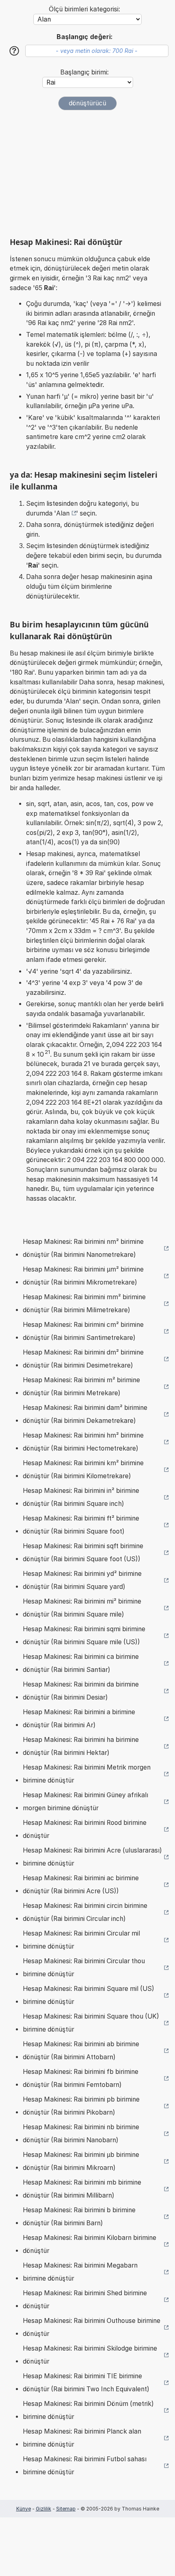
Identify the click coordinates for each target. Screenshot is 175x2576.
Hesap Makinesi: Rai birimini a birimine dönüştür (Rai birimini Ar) (79, 1718)
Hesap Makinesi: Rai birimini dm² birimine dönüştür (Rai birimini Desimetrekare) (83, 1359)
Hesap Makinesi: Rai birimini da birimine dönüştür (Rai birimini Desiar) (81, 1691)
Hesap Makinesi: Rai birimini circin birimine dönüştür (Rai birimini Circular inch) (85, 1912)
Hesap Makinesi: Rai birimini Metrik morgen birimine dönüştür (87, 1774)
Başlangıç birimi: (84, 72)
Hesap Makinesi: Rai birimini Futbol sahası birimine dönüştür (85, 2466)
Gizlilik (44, 2509)
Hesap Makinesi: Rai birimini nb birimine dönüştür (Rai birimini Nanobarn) (81, 2134)
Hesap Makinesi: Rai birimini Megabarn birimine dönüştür (80, 2272)
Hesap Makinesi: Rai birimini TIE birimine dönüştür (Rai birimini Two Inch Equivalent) (86, 2383)
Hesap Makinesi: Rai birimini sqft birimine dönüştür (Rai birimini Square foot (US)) (83, 1552)
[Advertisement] (87, 174)
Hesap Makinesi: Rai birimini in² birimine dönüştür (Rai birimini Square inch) (81, 1497)
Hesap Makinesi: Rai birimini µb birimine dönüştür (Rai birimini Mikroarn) (81, 2161)
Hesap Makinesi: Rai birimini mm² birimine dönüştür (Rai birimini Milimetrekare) (84, 1303)
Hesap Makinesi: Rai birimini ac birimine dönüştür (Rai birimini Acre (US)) (81, 1884)
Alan (63, 513)
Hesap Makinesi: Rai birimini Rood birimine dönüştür (85, 1829)
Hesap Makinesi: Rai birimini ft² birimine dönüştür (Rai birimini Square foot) (81, 1525)
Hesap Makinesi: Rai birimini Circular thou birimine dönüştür (84, 1968)
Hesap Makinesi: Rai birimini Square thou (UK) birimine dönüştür (91, 2023)
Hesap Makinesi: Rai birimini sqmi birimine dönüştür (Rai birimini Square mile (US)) (84, 1635)
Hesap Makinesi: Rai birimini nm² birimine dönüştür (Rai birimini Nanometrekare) (83, 1248)
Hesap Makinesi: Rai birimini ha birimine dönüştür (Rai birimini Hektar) (81, 1746)
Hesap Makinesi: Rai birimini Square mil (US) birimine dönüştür (89, 1995)
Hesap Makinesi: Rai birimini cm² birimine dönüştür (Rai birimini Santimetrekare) (83, 1331)
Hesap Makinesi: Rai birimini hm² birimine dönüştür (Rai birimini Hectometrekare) (83, 1442)
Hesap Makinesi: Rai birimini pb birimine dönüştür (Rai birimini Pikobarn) (81, 2106)
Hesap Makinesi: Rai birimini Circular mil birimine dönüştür (81, 1940)
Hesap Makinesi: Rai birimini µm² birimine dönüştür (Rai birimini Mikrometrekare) (83, 1276)
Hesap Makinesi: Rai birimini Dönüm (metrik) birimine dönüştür (88, 2410)
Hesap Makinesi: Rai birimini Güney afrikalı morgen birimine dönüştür (85, 1801)
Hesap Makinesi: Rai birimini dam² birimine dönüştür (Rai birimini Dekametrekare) (85, 1414)
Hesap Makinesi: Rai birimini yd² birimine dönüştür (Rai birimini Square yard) (82, 1580)
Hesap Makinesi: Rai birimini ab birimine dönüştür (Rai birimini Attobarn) (81, 2051)
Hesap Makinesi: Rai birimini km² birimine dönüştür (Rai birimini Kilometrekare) (83, 1469)
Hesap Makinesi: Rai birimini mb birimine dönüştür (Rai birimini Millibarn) (82, 2189)
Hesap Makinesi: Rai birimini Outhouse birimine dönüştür (92, 2327)
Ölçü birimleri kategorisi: (84, 9)
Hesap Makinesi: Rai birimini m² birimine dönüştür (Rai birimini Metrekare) (81, 1386)
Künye (24, 2509)
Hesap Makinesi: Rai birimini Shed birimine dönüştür (85, 2300)
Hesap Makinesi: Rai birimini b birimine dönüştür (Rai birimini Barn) (79, 2217)
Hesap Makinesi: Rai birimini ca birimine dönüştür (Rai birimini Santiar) (81, 1663)
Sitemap (66, 2509)
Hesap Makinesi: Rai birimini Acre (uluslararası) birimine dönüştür (92, 1857)
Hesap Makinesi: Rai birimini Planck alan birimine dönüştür (82, 2438)
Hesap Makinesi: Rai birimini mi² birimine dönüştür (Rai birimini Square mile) (82, 1608)
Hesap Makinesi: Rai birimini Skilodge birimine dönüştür (90, 2355)
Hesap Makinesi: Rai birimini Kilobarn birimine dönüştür (90, 2244)
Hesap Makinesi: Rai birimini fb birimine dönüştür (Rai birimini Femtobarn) (81, 2078)
